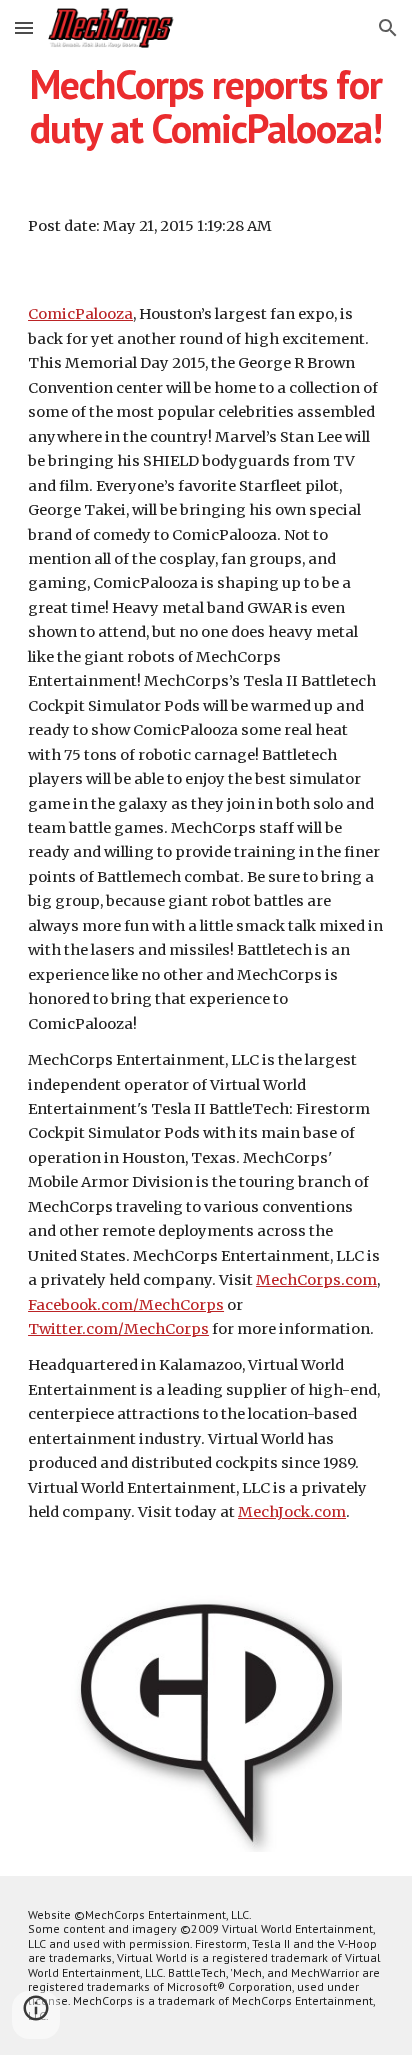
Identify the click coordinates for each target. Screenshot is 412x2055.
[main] (206, 106)
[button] (24, 27)
